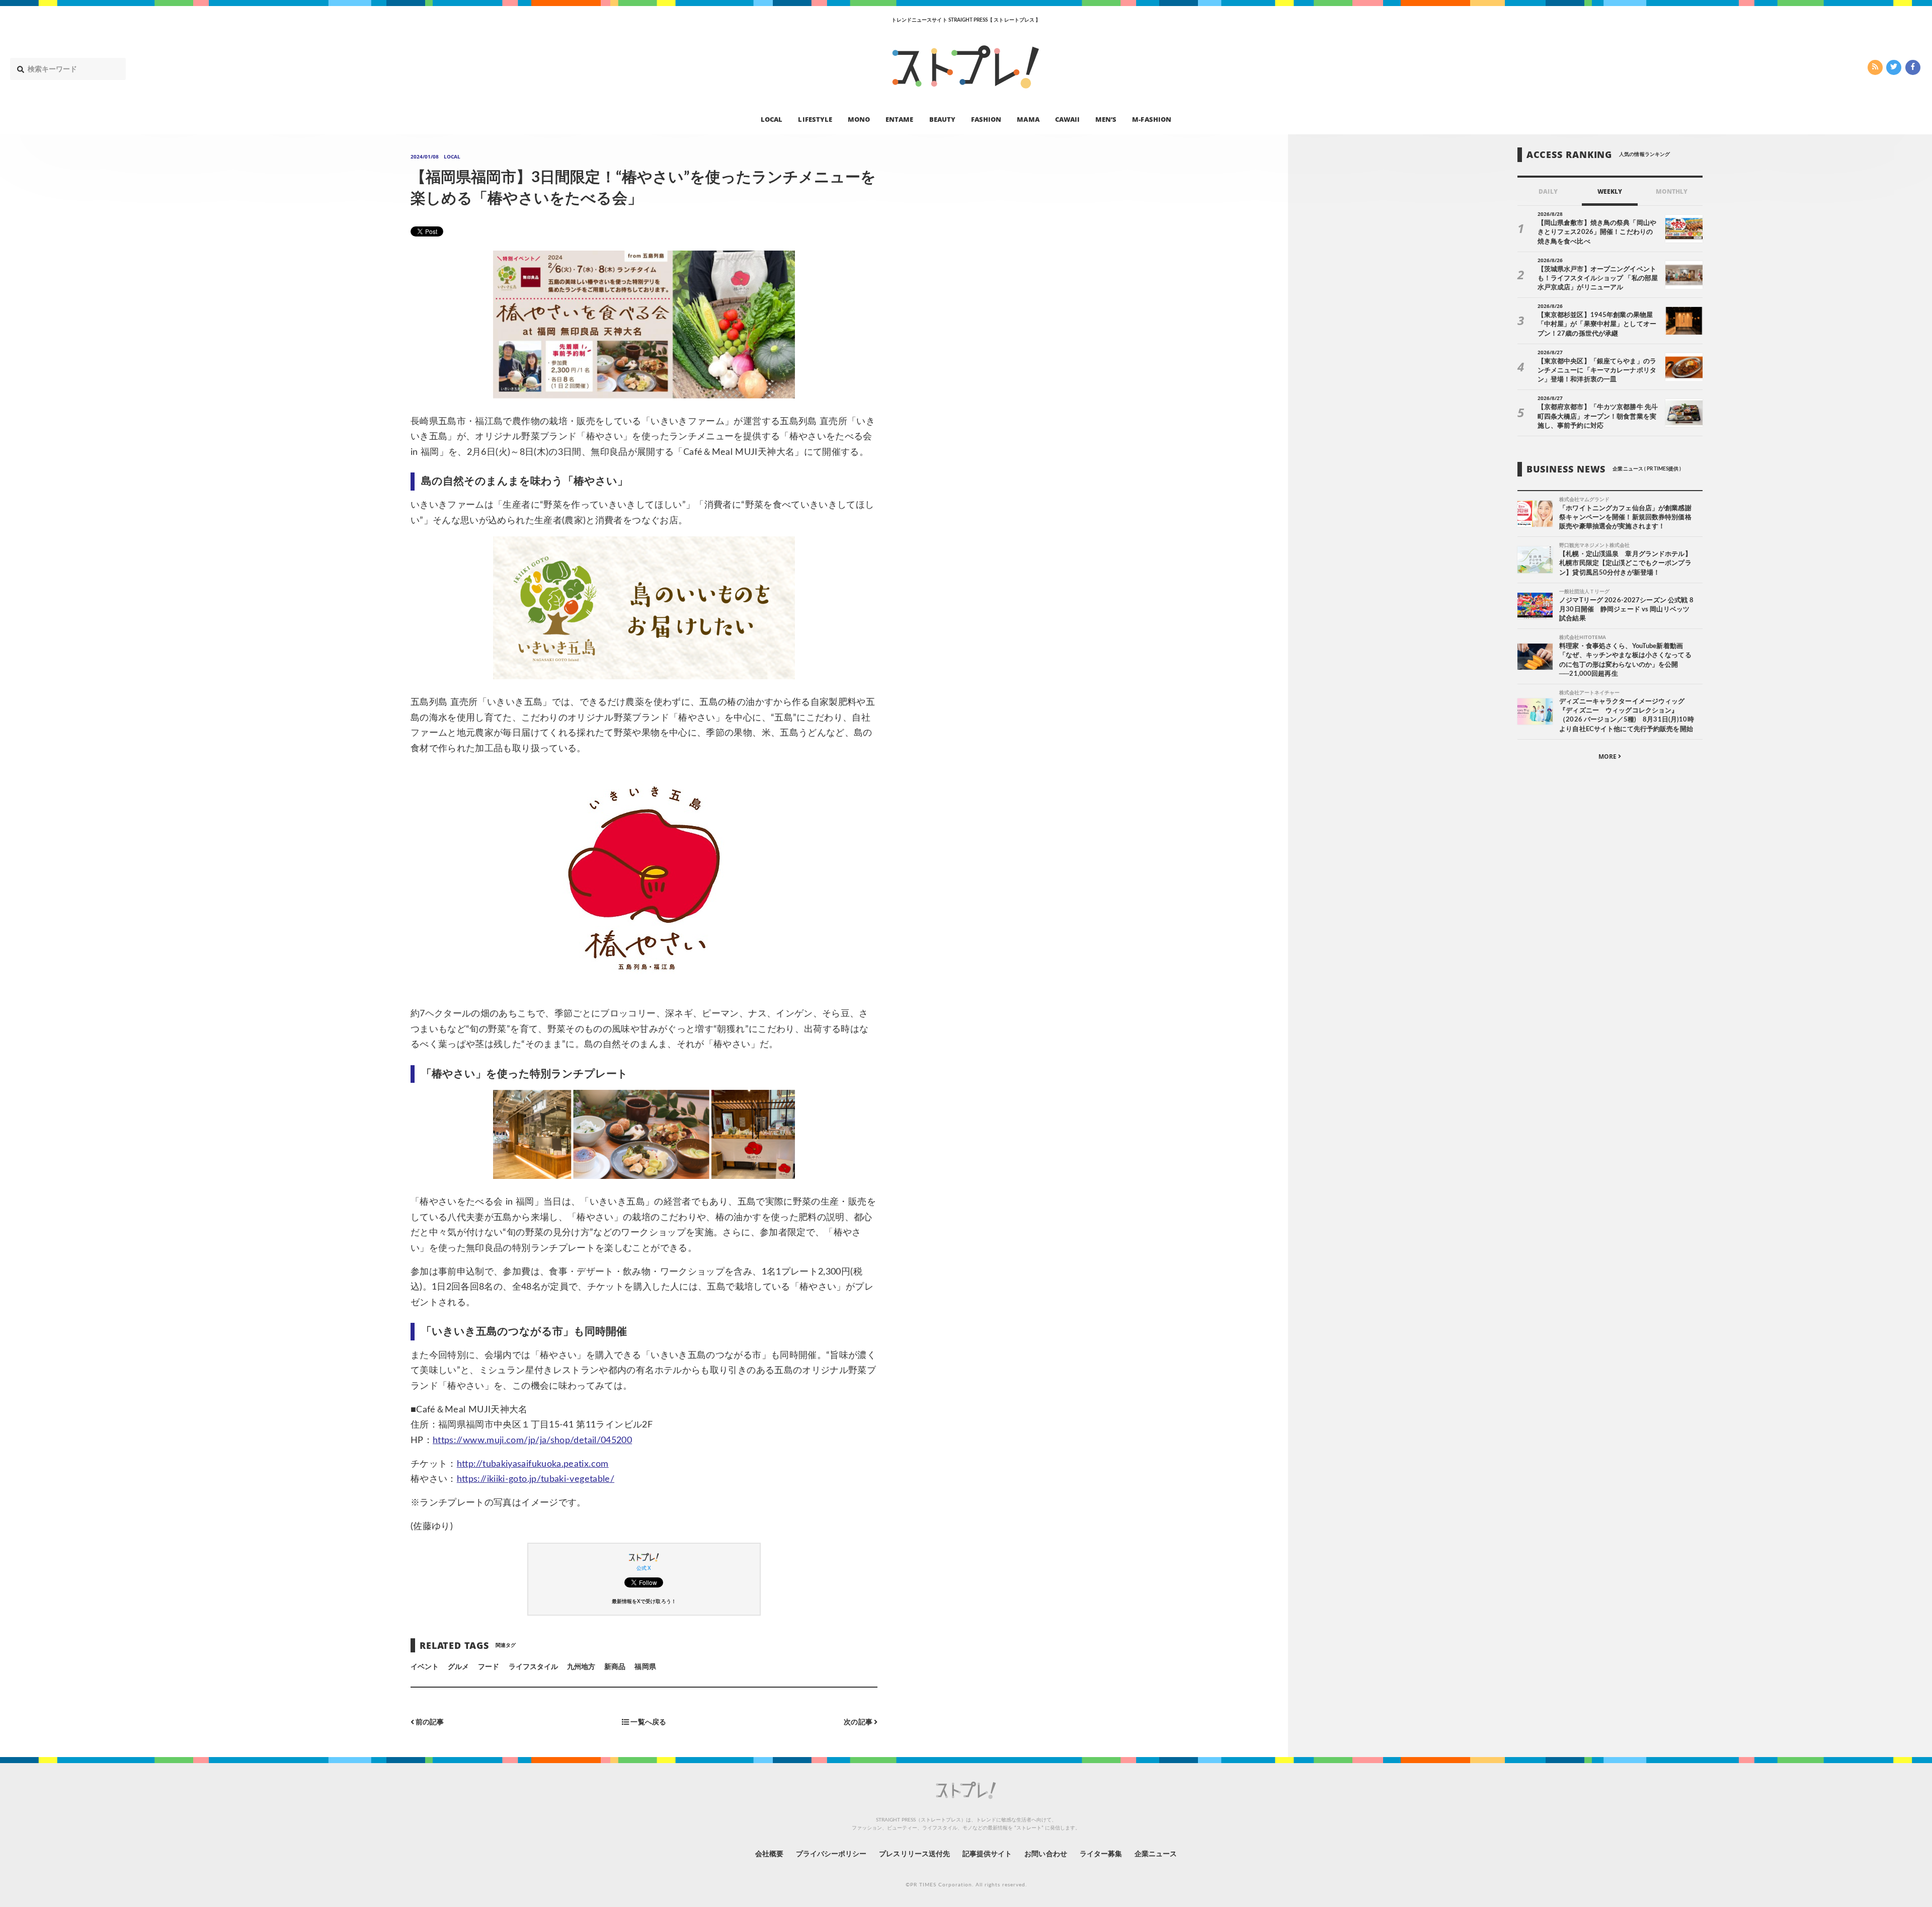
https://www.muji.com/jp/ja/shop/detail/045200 (532, 1441)
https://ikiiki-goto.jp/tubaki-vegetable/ (536, 1479)
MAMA (1028, 119)
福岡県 (645, 1667)
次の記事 (859, 1722)
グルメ (458, 1667)
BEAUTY (942, 119)
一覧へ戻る (647, 1722)
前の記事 (429, 1722)
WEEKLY (1610, 191)
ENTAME (899, 119)
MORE (1608, 757)
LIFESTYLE (815, 119)
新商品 (615, 1667)
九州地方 (581, 1667)
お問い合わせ (1045, 1854)
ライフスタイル (533, 1667)
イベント (425, 1667)
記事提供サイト (987, 1854)
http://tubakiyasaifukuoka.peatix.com (533, 1464)
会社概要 (769, 1854)
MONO (859, 119)
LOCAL (772, 119)
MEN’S (1106, 119)
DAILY (1548, 191)
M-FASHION (1151, 119)
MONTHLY (1672, 191)
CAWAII (1067, 119)
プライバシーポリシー (831, 1854)
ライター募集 (1101, 1854)
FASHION (986, 119)
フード (489, 1667)
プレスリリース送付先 (914, 1854)
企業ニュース (1156, 1854)
